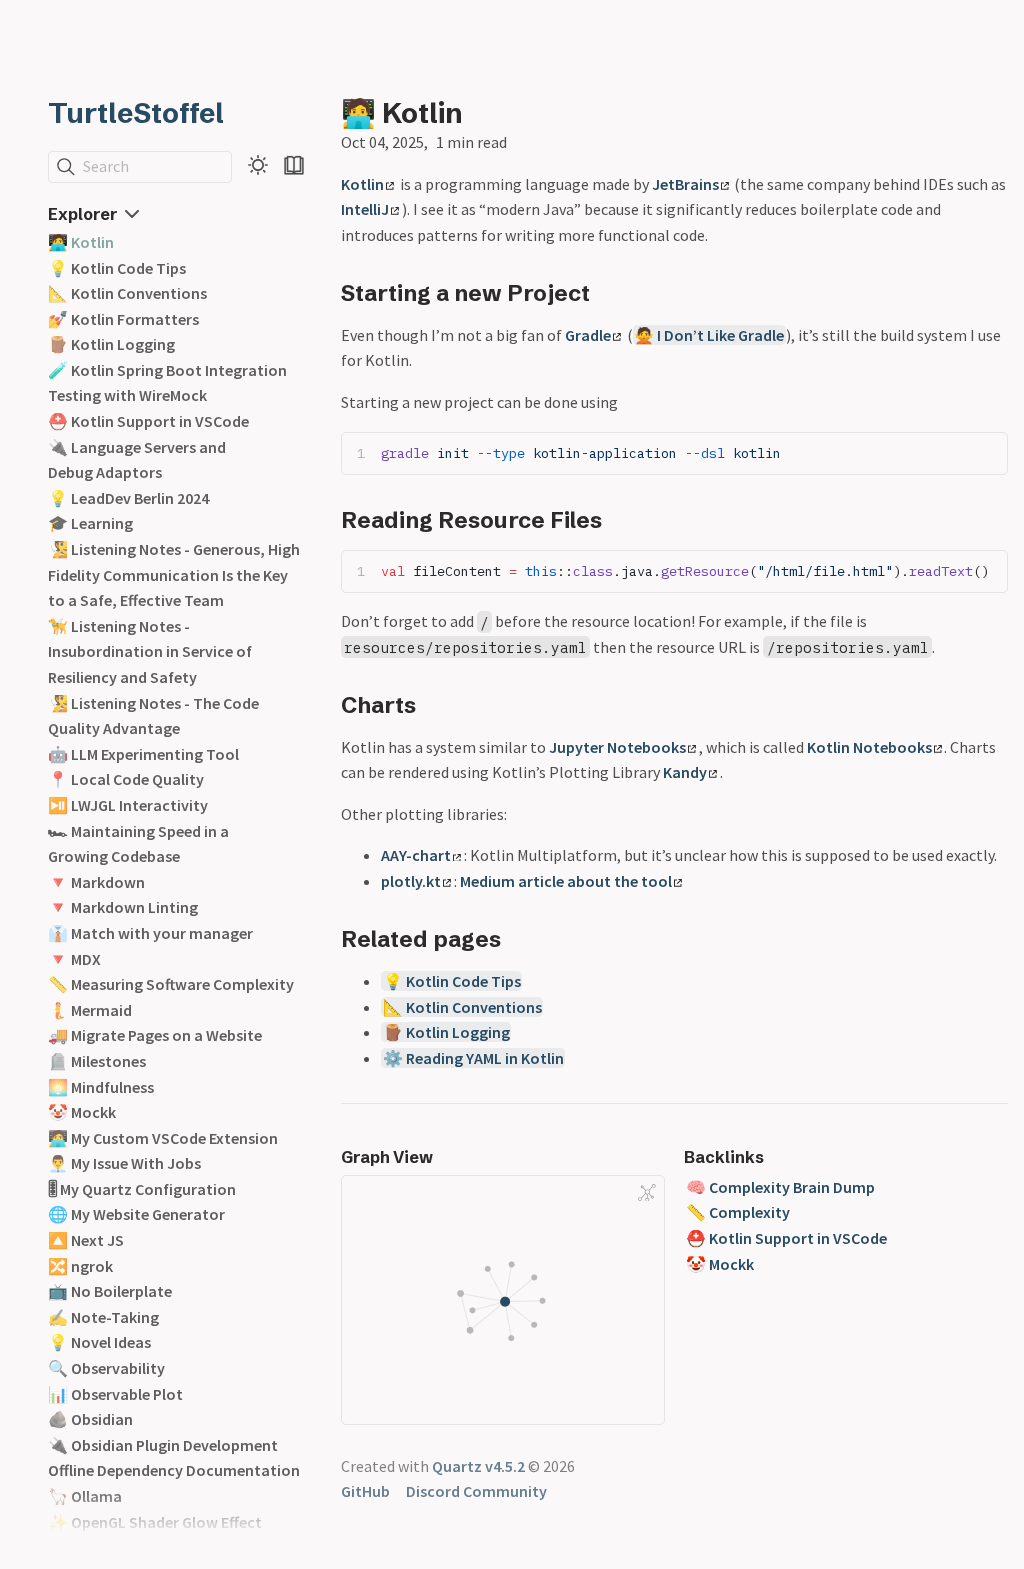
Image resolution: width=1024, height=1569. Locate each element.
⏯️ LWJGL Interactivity (128, 805)
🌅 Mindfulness (101, 1087)
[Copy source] (986, 452)
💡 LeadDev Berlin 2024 (128, 498)
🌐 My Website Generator (136, 1214)
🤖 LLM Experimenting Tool (143, 754)
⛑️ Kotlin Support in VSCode (148, 421)
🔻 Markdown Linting (123, 907)
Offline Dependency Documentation (174, 1470)
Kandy (685, 772)
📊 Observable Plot (115, 1394)
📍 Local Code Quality (126, 779)
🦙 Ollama (85, 1496)
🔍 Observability (106, 1368)
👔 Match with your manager (150, 933)
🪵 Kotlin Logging (111, 344)
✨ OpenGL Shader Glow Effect (155, 1522)
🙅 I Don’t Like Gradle (709, 335)
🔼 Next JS (86, 1240)
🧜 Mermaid (90, 1010)
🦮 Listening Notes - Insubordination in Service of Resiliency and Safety (150, 651)
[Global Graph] (647, 1193)
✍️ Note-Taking (103, 1317)
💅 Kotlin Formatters (123, 319)
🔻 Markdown (96, 882)
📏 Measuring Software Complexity (171, 984)
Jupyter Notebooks (617, 747)
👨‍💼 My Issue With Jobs (124, 1163)
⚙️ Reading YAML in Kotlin (473, 1058)
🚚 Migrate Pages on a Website (155, 1035)
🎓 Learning (90, 523)
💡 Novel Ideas (99, 1342)
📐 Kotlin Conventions (127, 293)
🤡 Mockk (82, 1112)
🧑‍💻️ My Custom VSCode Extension (163, 1138)
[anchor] (608, 292)
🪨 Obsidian (90, 1419)
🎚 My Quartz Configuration (142, 1189)
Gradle (588, 335)
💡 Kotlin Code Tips (117, 268)
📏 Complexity (738, 1212)
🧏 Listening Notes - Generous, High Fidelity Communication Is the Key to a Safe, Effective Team (174, 574)
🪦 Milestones (97, 1061)
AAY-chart (416, 855)
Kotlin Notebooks (869, 747)
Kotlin (362, 184)
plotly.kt (411, 881)
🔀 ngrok (80, 1266)
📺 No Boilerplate (110, 1291)
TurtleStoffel (136, 113)
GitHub (365, 1491)
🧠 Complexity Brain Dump (780, 1187)
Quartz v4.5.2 (478, 1466)
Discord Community (476, 1491)
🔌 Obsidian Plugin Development (163, 1445)
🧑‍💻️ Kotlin (81, 242)
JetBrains (685, 184)
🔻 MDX (74, 959)
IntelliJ (365, 209)
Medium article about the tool (566, 881)
